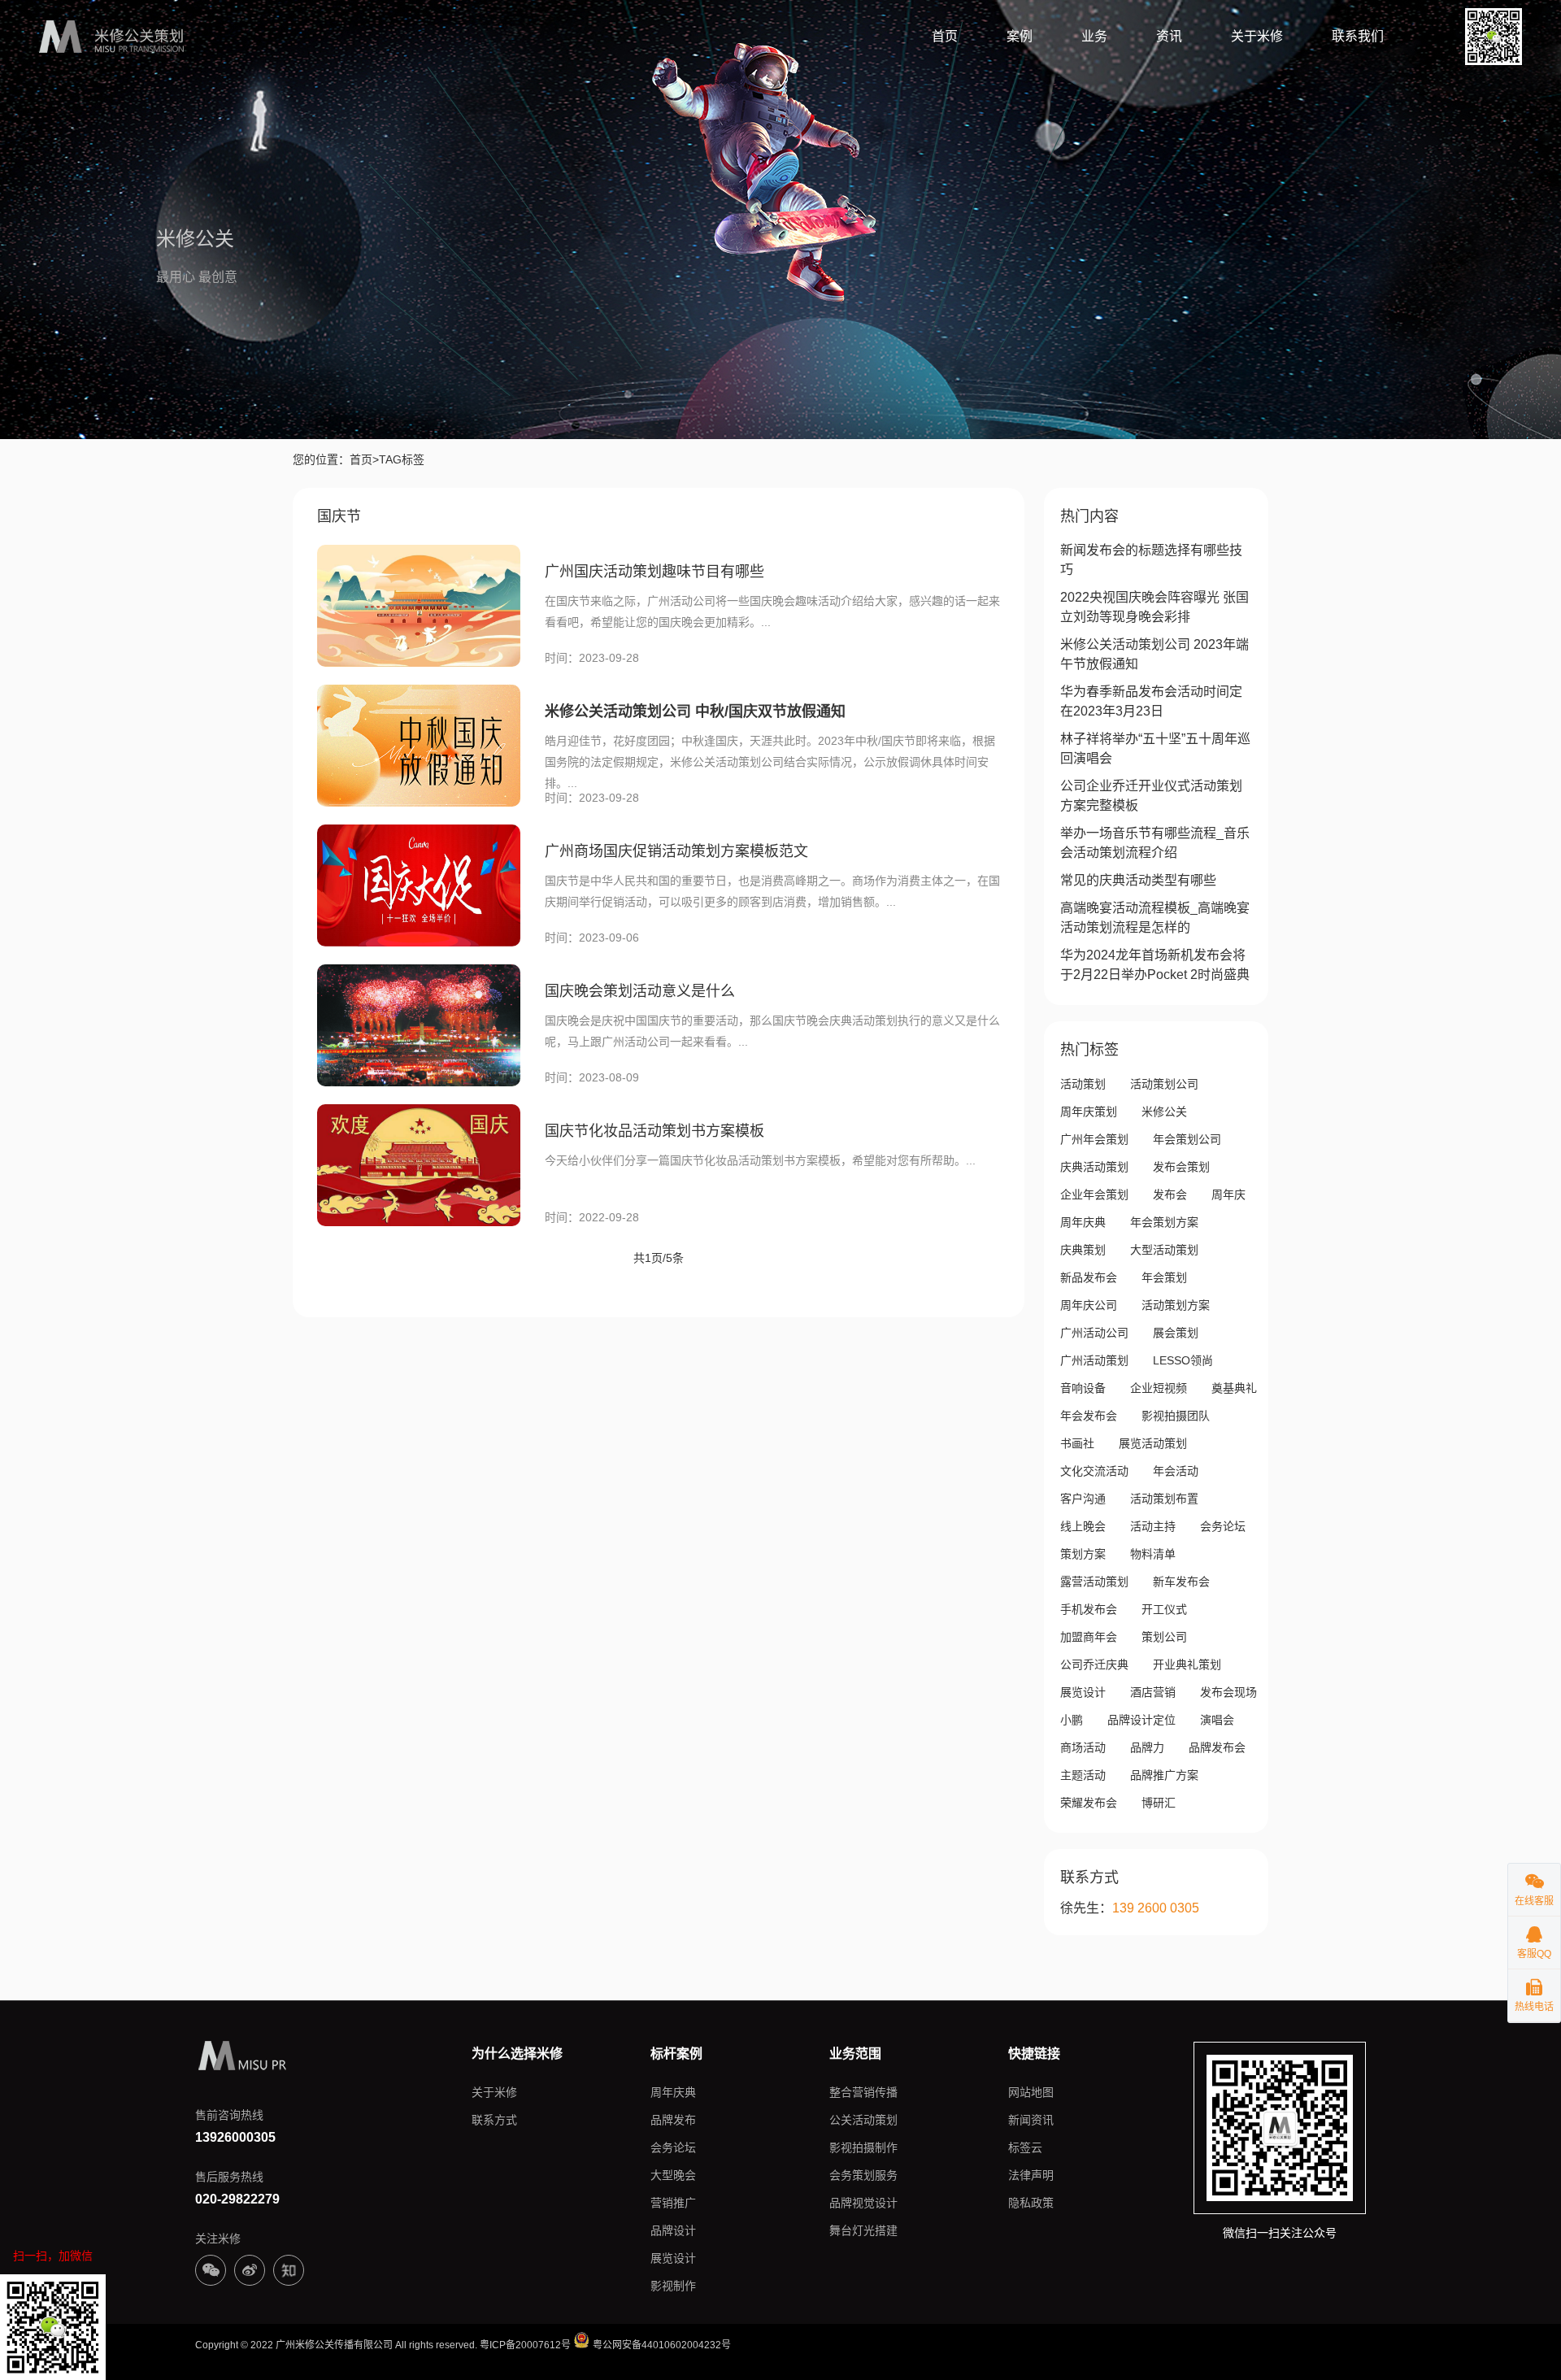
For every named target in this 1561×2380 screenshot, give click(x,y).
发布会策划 (1181, 1167)
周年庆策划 (1089, 1112)
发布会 (1170, 1194)
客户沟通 (1083, 1499)
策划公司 (1164, 1637)
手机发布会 (1089, 1609)
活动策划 (1083, 1084)
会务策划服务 (863, 2175)
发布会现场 (1228, 1692)
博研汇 (1159, 1803)
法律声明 (1031, 2175)
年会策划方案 (1164, 1222)
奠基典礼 (1234, 1388)
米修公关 (1164, 1112)
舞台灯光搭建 (863, 2230)
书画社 (1077, 1443)
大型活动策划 (1164, 1250)
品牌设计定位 (1141, 1720)
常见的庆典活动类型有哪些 (1138, 880)
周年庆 (1228, 1194)
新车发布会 (1181, 1582)
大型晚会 (673, 2175)
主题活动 (1083, 1775)
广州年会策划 (1094, 1139)
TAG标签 (402, 459)
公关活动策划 (863, 2120)
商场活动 (1083, 1747)
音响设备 (1083, 1388)
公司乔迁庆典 (1094, 1664)
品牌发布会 (1217, 1747)
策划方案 (1083, 1554)
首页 (945, 36)
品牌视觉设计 (863, 2203)
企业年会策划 (1094, 1194)
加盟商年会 (1089, 1637)
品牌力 (1147, 1747)
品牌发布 (673, 2120)
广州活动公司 (1094, 1333)
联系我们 (1358, 36)
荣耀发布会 (1089, 1803)
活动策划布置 (1164, 1499)
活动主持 (1153, 1526)
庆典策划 (1083, 1250)
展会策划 (1176, 1333)
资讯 (1169, 36)
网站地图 (1031, 2092)
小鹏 (1072, 1720)
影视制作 (673, 2286)
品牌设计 (673, 2230)
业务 (1094, 36)
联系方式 (494, 2120)
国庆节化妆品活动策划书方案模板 (654, 1131)
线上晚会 (1083, 1526)
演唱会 (1217, 1720)
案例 (1020, 36)
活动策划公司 (1164, 1084)
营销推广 (673, 2203)
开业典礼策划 (1187, 1664)
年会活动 (1176, 1471)
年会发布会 (1089, 1416)
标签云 (1025, 2147)
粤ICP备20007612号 (525, 2345)
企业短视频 (1159, 1388)
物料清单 (1153, 1554)
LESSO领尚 (1183, 1360)
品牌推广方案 (1164, 1775)
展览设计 (1083, 1692)
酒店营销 (1153, 1692)
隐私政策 (1031, 2203)
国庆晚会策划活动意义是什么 (640, 991)
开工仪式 (1164, 1609)
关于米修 (1257, 36)
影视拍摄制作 (863, 2147)
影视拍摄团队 (1176, 1416)
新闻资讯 (1031, 2120)
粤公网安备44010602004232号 (661, 2345)
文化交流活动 (1094, 1471)
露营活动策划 (1094, 1582)
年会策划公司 (1187, 1139)
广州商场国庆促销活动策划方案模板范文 (676, 851)
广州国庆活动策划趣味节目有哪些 (654, 572)
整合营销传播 (863, 2092)
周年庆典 (1083, 1222)
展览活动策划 (1153, 1443)
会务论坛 (1223, 1526)
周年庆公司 (1089, 1305)
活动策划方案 (1176, 1305)
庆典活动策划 (1094, 1167)
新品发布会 (1089, 1277)
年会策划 (1164, 1277)
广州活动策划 (1094, 1360)
